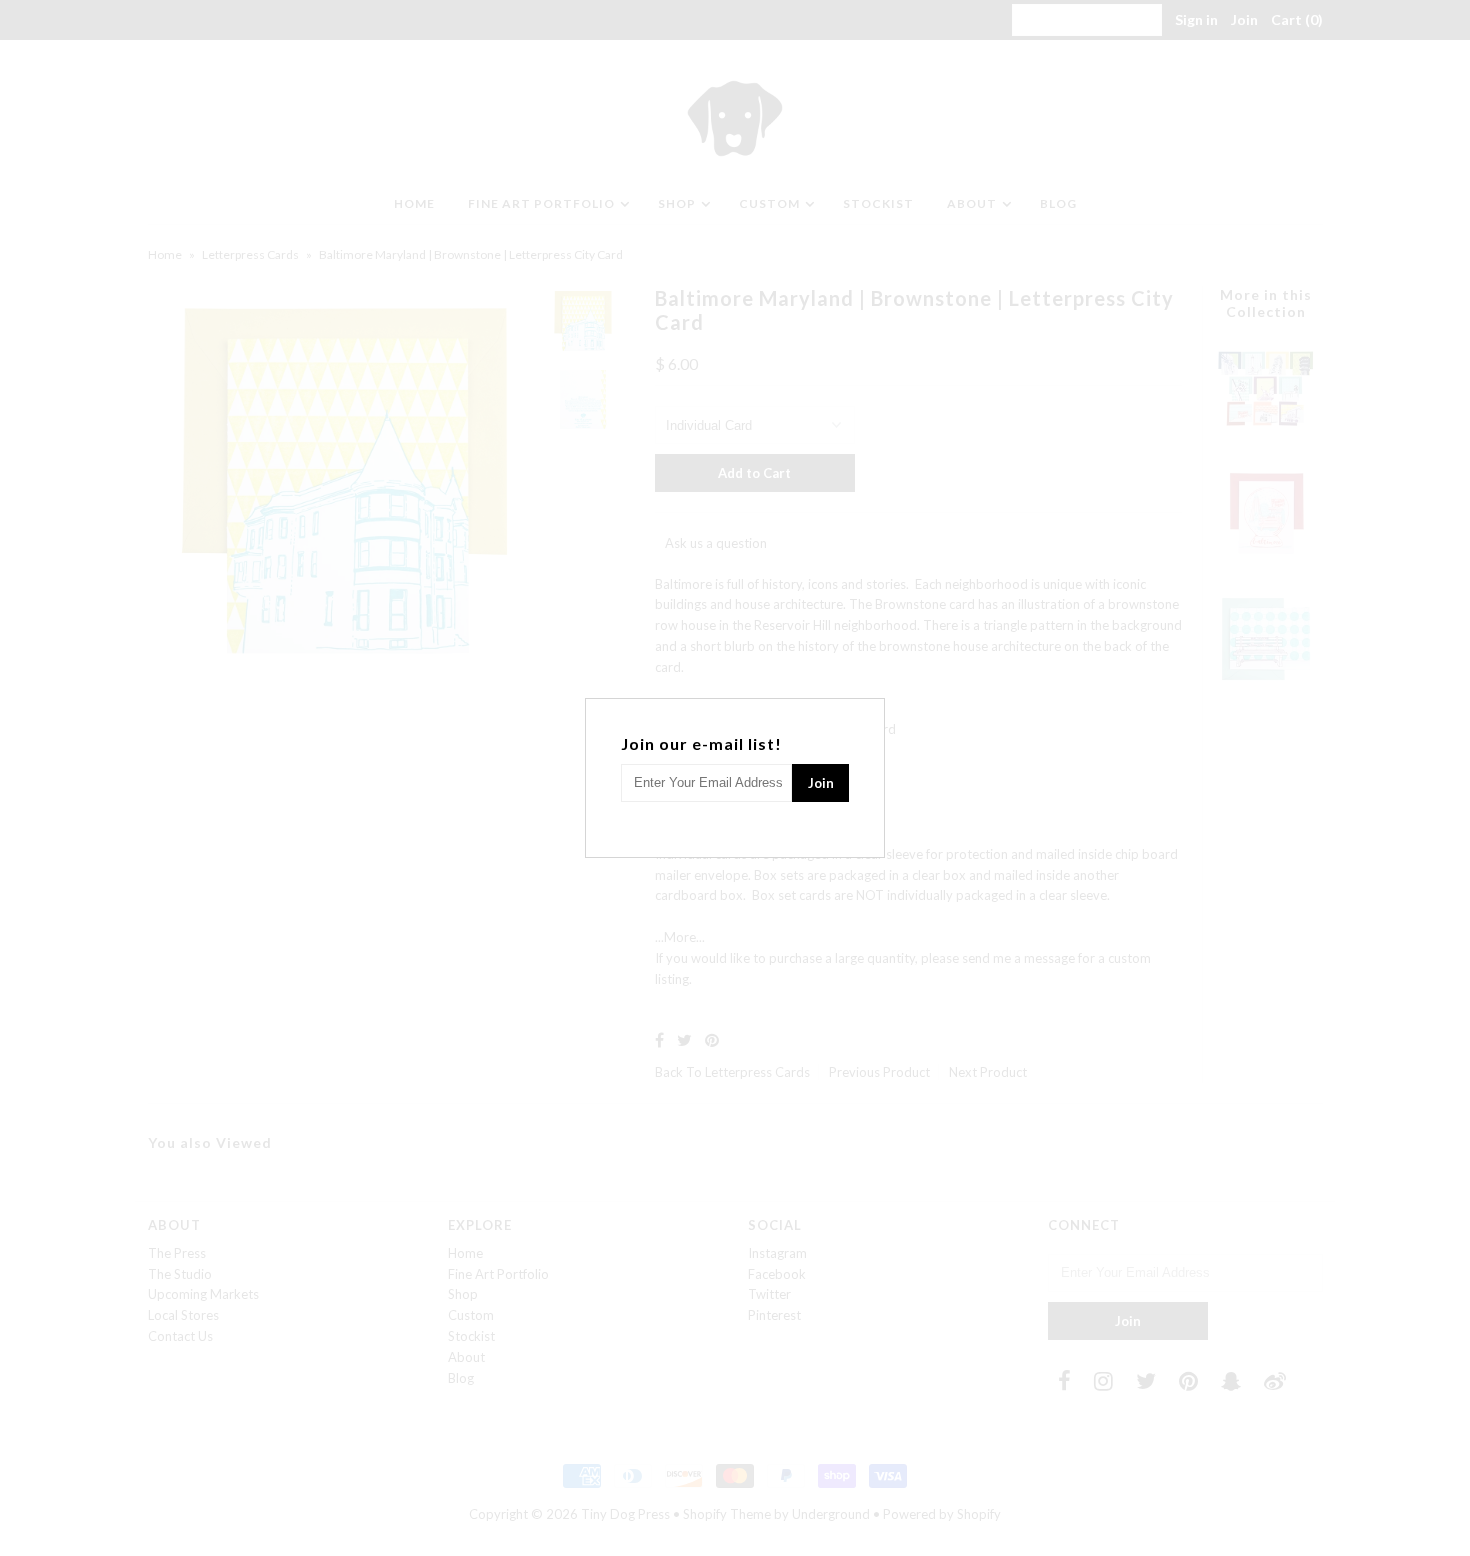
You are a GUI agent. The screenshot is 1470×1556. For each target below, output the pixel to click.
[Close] (872, 711)
